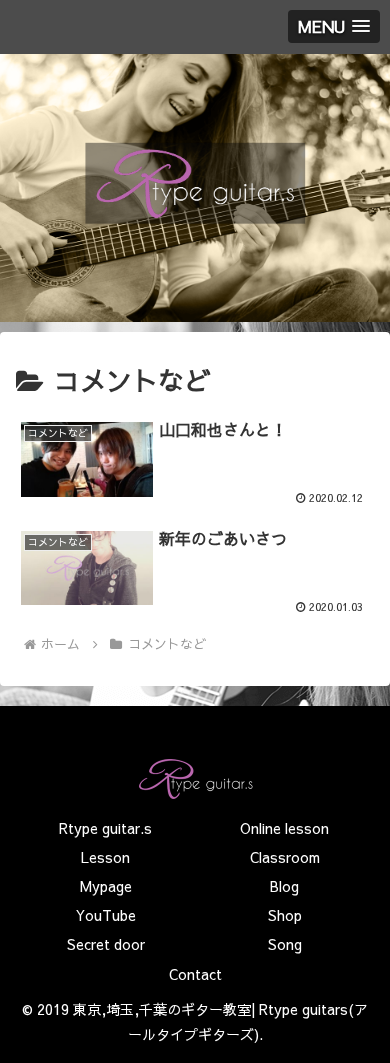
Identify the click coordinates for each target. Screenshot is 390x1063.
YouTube (106, 915)
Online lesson (284, 828)
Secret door (106, 944)
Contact (195, 974)
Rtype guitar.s (105, 828)
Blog (284, 886)
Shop (285, 915)
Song (285, 944)
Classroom (285, 857)
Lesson (105, 857)
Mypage (106, 886)
